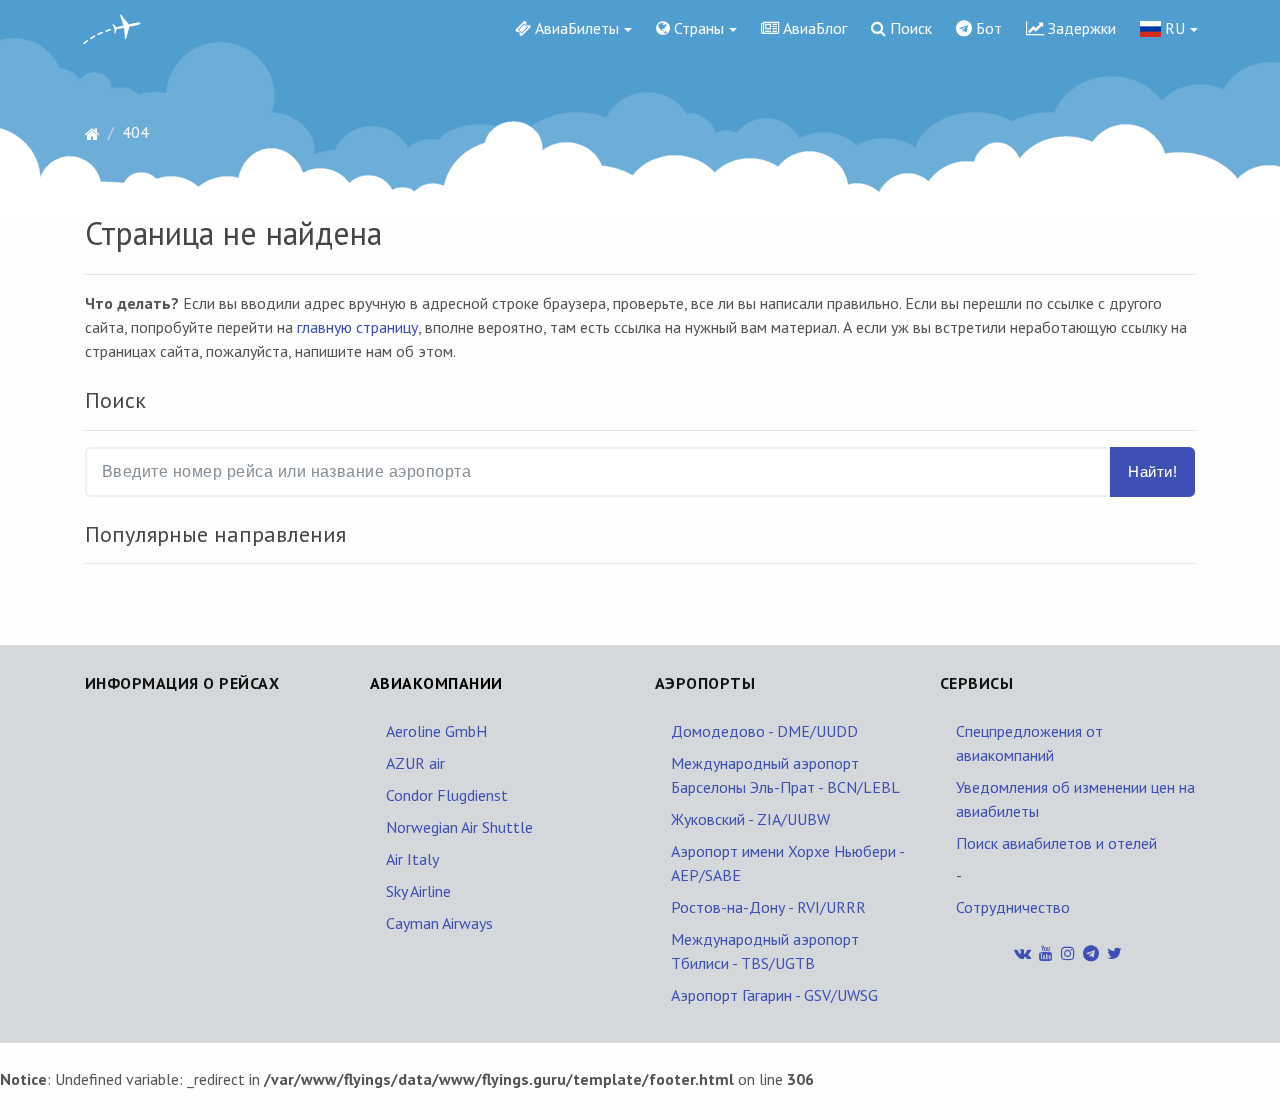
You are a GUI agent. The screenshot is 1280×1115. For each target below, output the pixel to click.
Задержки (1080, 28)
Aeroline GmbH (436, 731)
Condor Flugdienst (447, 795)
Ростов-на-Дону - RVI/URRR (768, 907)
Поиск (909, 28)
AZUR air (415, 763)
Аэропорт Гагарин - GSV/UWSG (774, 995)
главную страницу (357, 327)
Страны (697, 28)
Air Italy (412, 859)
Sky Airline (418, 891)
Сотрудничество (1013, 907)
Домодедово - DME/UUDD (764, 731)
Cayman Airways (439, 923)
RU (1173, 28)
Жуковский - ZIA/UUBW (750, 819)
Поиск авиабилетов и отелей (1056, 843)
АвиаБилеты (575, 28)
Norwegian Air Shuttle (459, 827)
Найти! (1152, 471)
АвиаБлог (813, 28)
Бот (987, 28)
